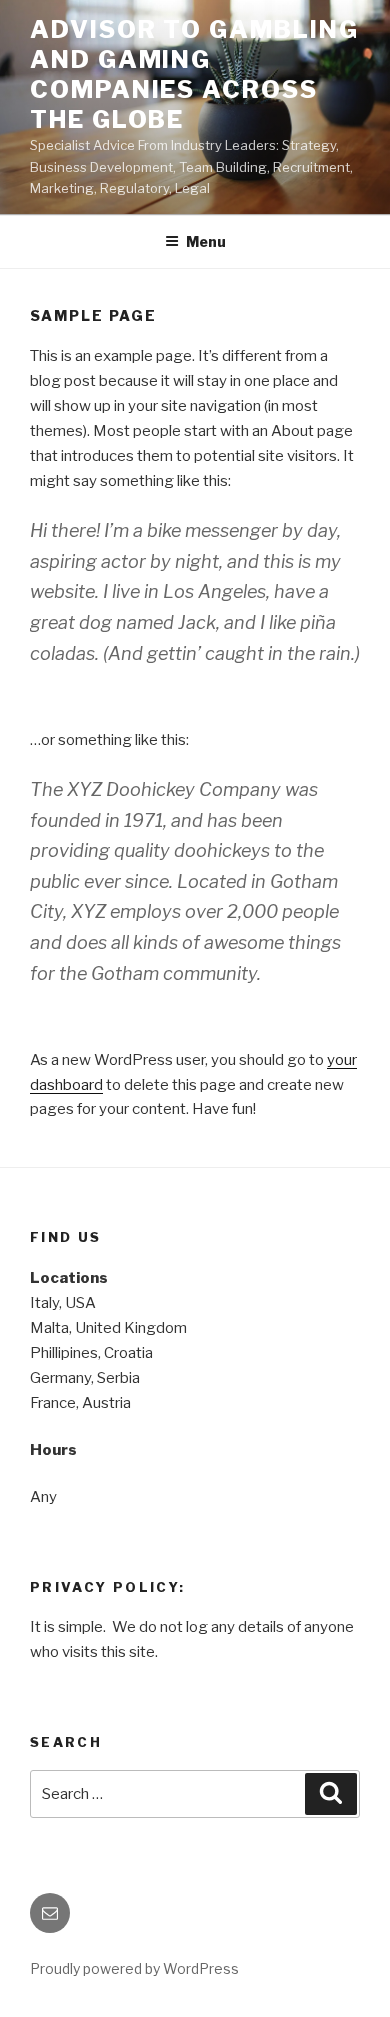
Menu (206, 241)
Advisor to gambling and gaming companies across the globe (194, 74)
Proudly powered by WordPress (134, 1968)
